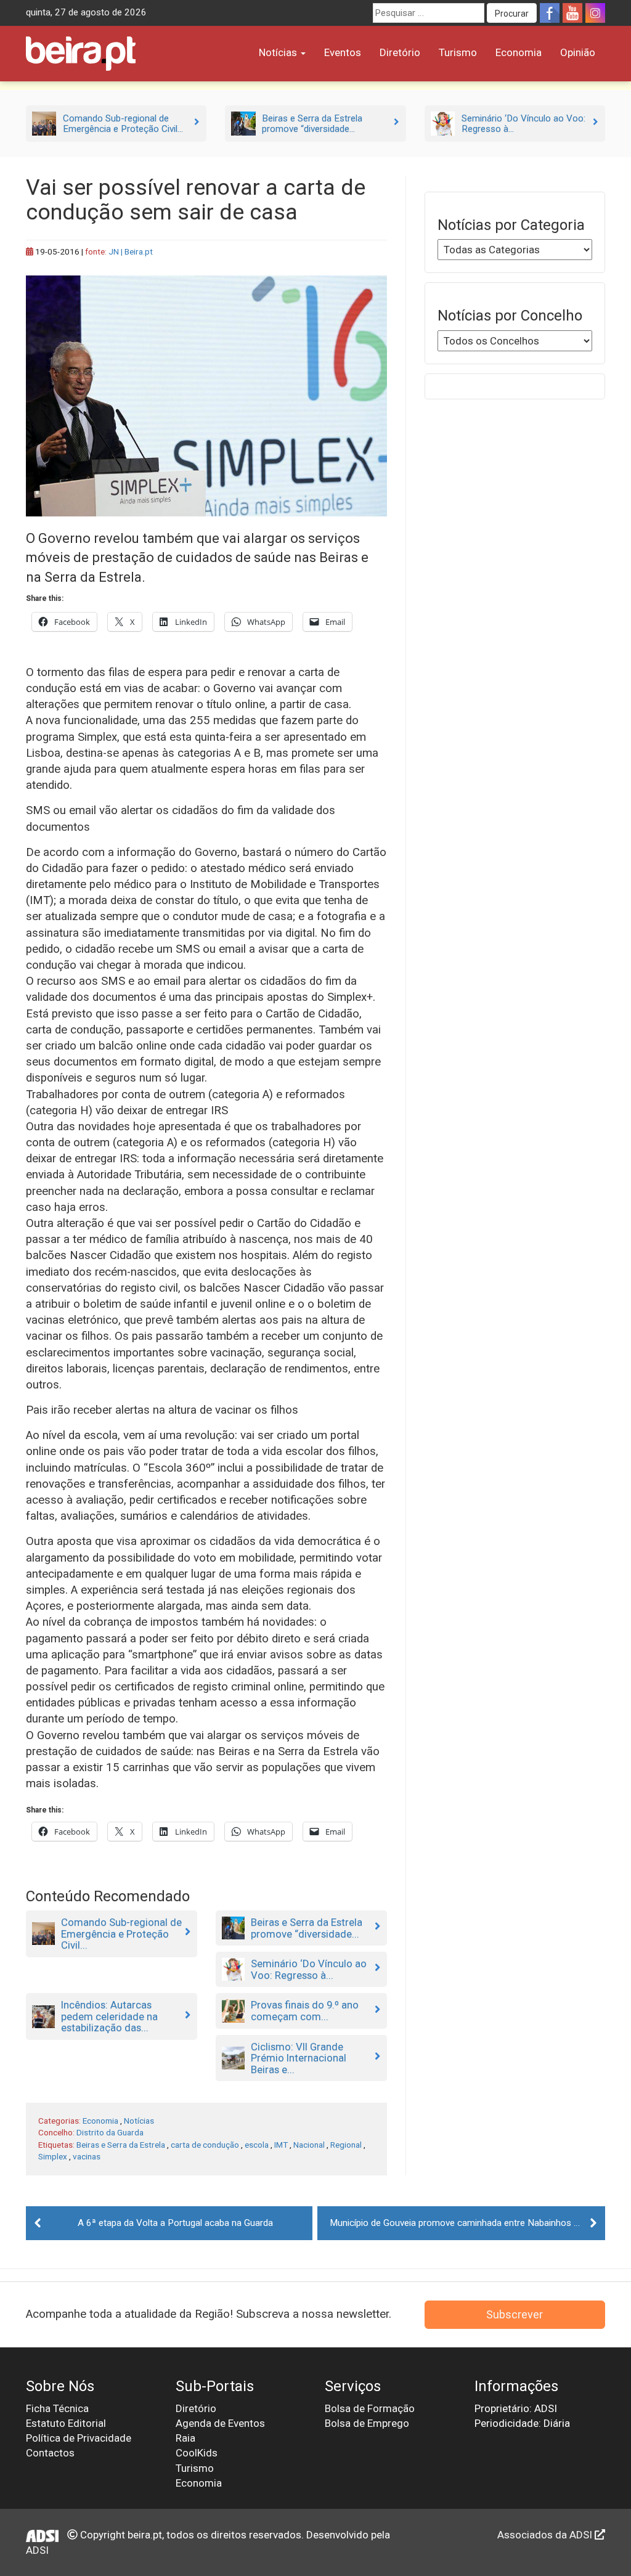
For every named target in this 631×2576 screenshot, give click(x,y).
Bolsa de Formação (370, 2408)
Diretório (400, 52)
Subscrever (515, 2314)
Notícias (279, 52)
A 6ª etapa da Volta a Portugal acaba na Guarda (175, 2223)
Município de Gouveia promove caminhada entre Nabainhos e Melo (466, 2223)
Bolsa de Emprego (367, 2423)
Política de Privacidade (79, 2438)
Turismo (458, 52)
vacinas (87, 2156)
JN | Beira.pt (131, 251)
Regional (346, 2145)
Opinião (578, 52)
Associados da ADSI (546, 2535)
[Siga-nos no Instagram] (595, 13)
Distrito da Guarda (110, 2132)
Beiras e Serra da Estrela (121, 2145)
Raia (185, 2438)
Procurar (512, 14)
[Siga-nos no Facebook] (550, 13)
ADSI (37, 2550)
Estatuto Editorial (66, 2423)
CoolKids (197, 2453)
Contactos (50, 2453)
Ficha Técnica (57, 2408)
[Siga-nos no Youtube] (572, 13)
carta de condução (205, 2145)
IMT (281, 2145)
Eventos (343, 52)
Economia (519, 52)
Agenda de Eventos (220, 2423)
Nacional (309, 2145)
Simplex (53, 2156)
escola (257, 2145)
